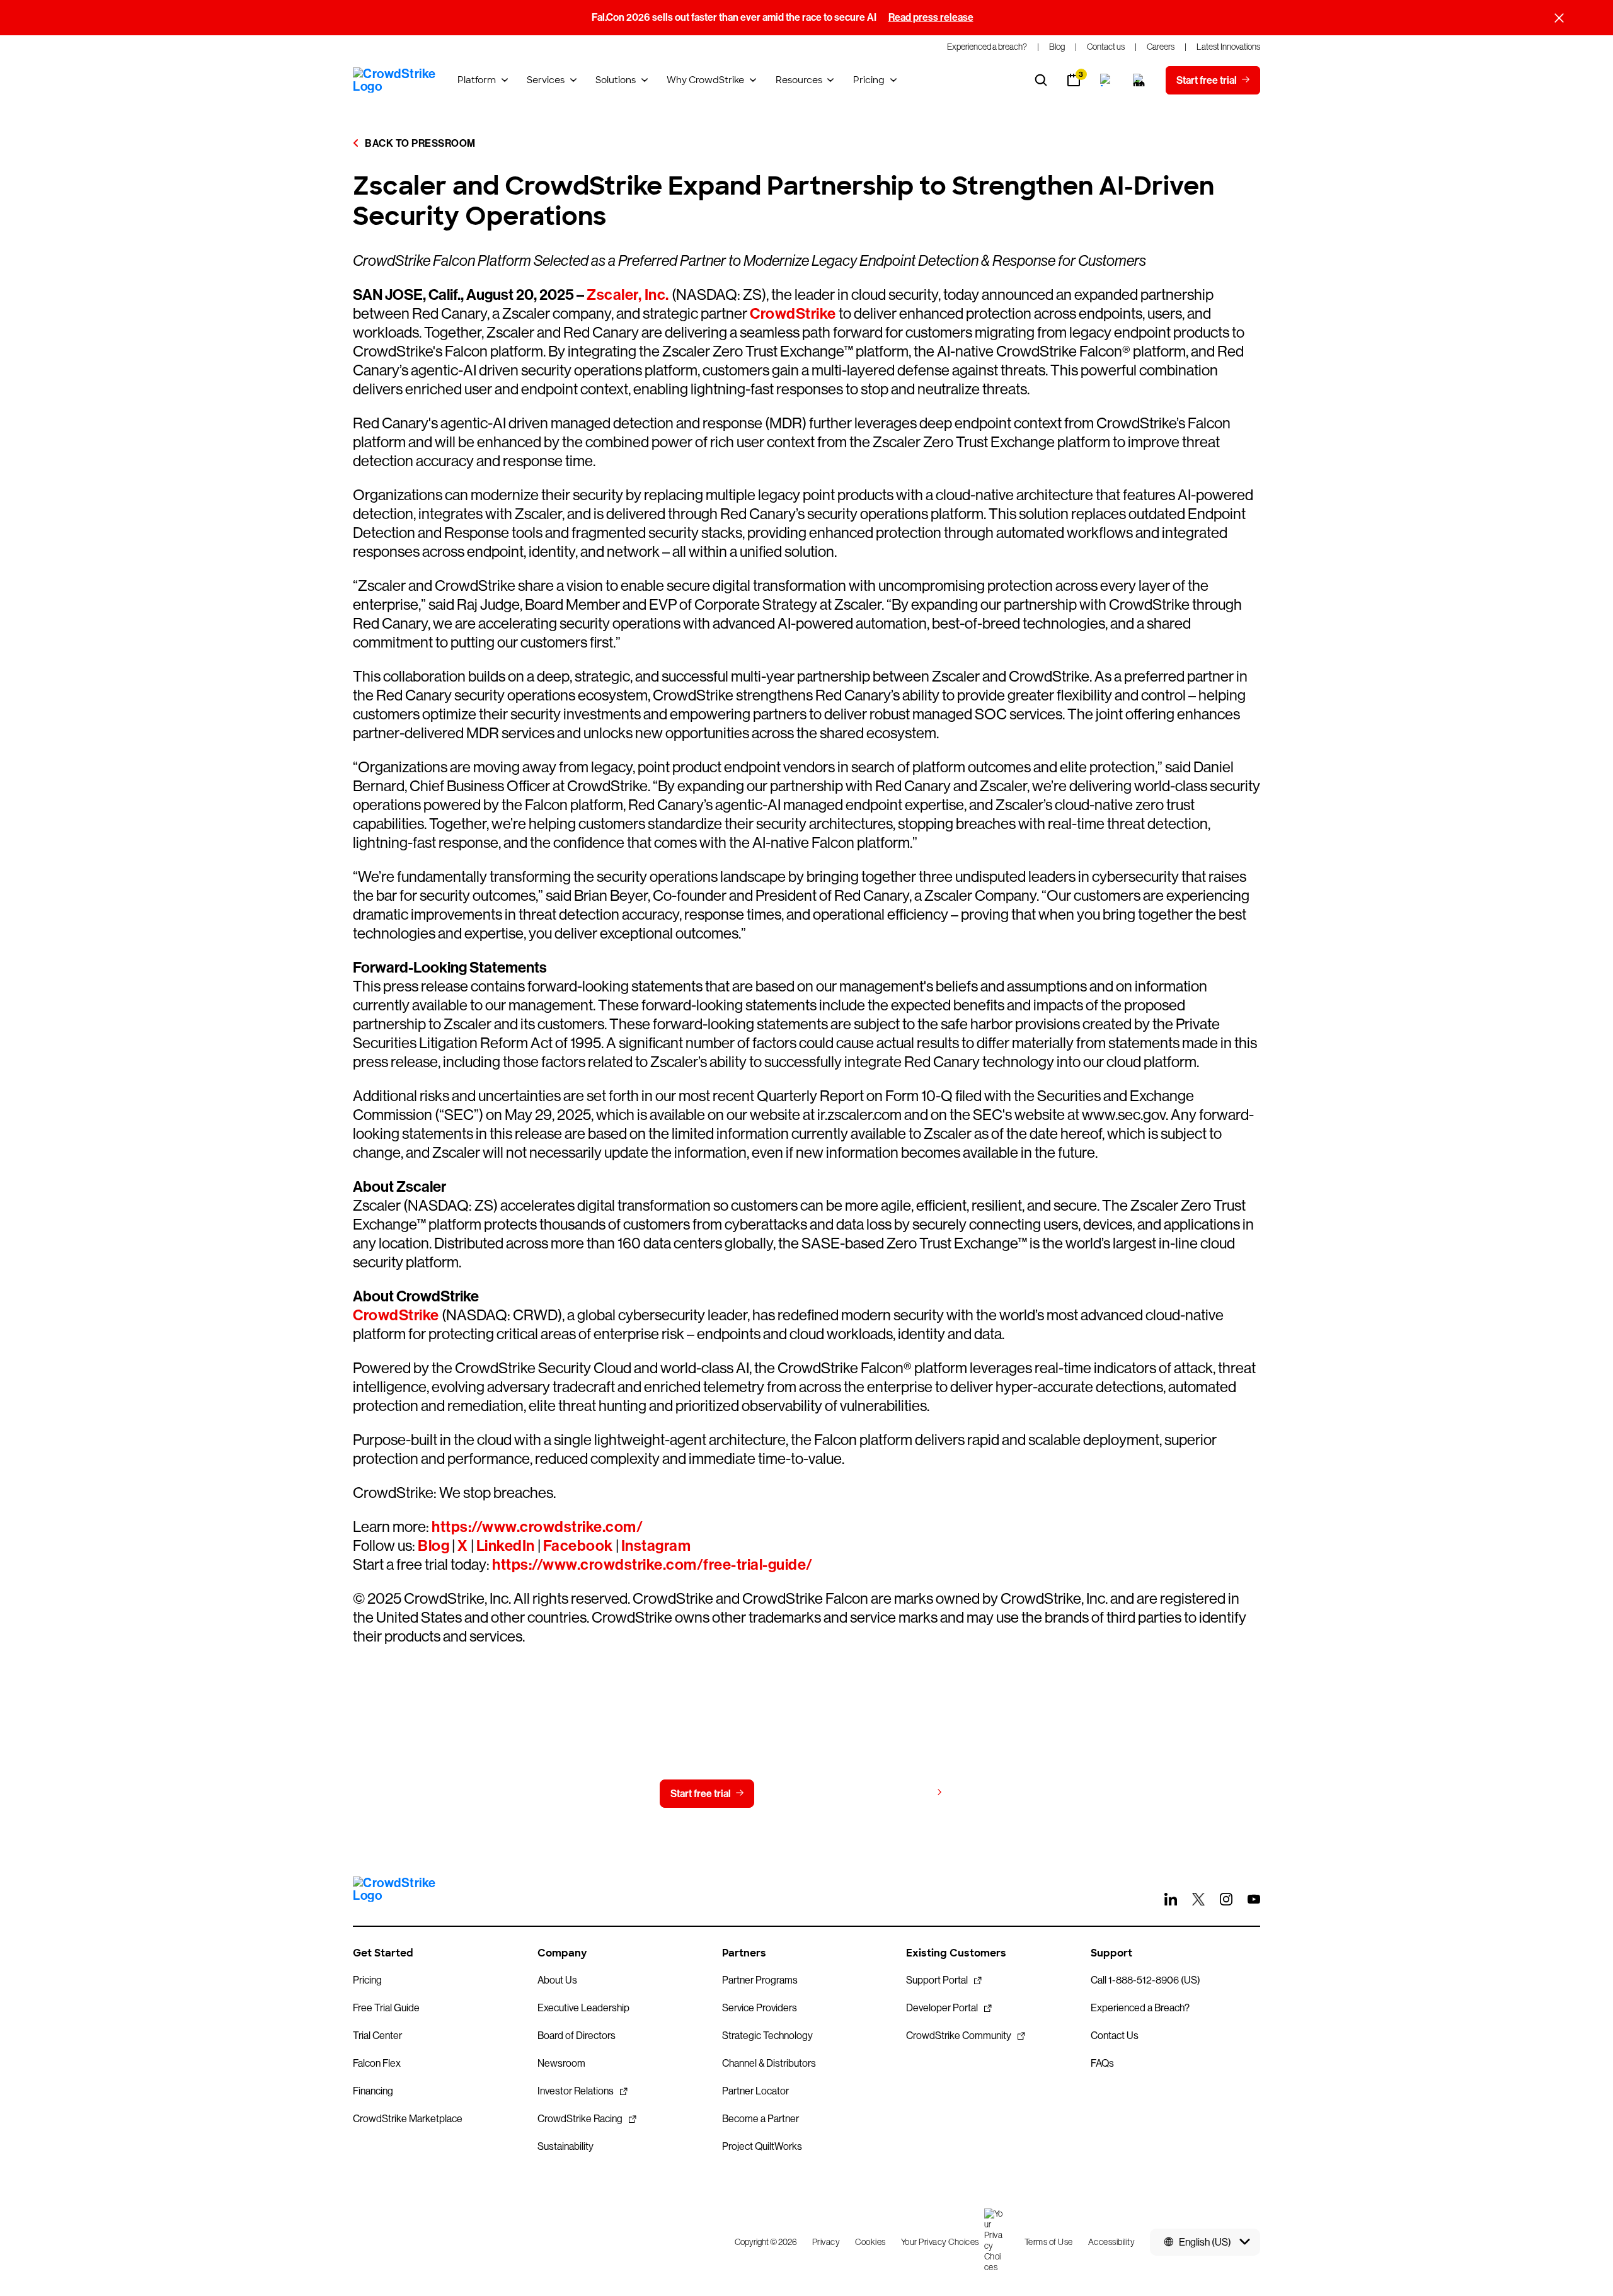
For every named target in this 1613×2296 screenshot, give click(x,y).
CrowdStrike (793, 314)
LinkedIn (506, 1546)
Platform (477, 80)
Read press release (931, 17)
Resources (799, 80)
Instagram (656, 1546)
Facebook (578, 1546)
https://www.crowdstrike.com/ (537, 1527)
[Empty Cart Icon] (1139, 80)
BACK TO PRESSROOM (419, 143)
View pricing (903, 1793)
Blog (433, 1546)
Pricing (869, 80)
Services (546, 80)
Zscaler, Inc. (628, 295)
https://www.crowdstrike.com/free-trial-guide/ (652, 1565)
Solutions (616, 80)
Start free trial (701, 1794)
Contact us (804, 1794)
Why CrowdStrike (705, 80)
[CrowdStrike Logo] (395, 80)
